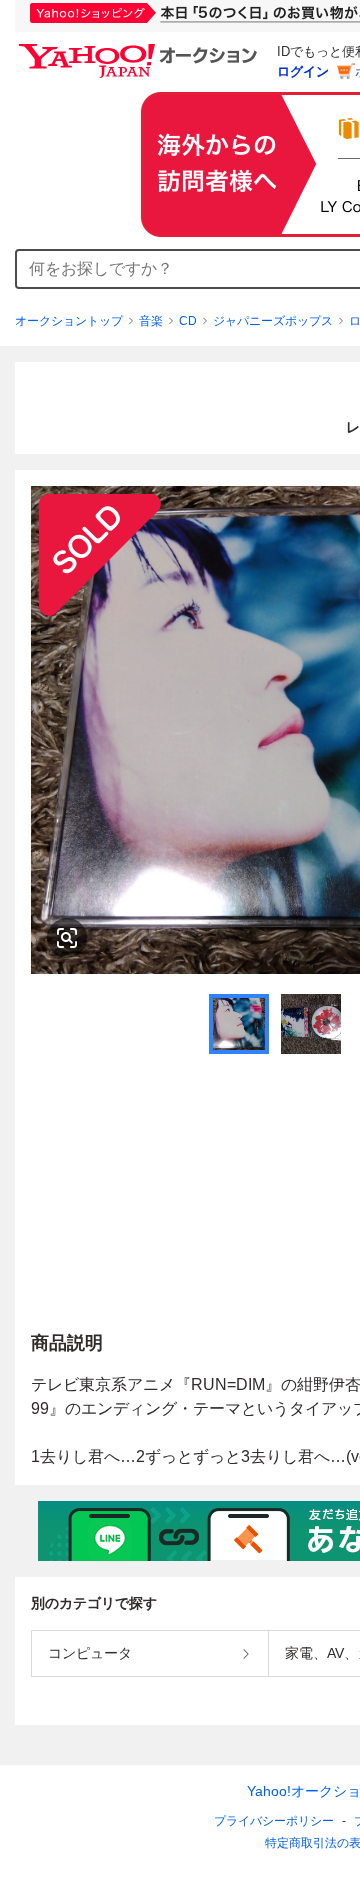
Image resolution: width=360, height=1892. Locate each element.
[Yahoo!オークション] (141, 49)
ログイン (303, 71)
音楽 (151, 321)
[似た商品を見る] (67, 938)
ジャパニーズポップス (273, 321)
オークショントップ (69, 321)
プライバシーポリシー (274, 1821)
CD (188, 321)
